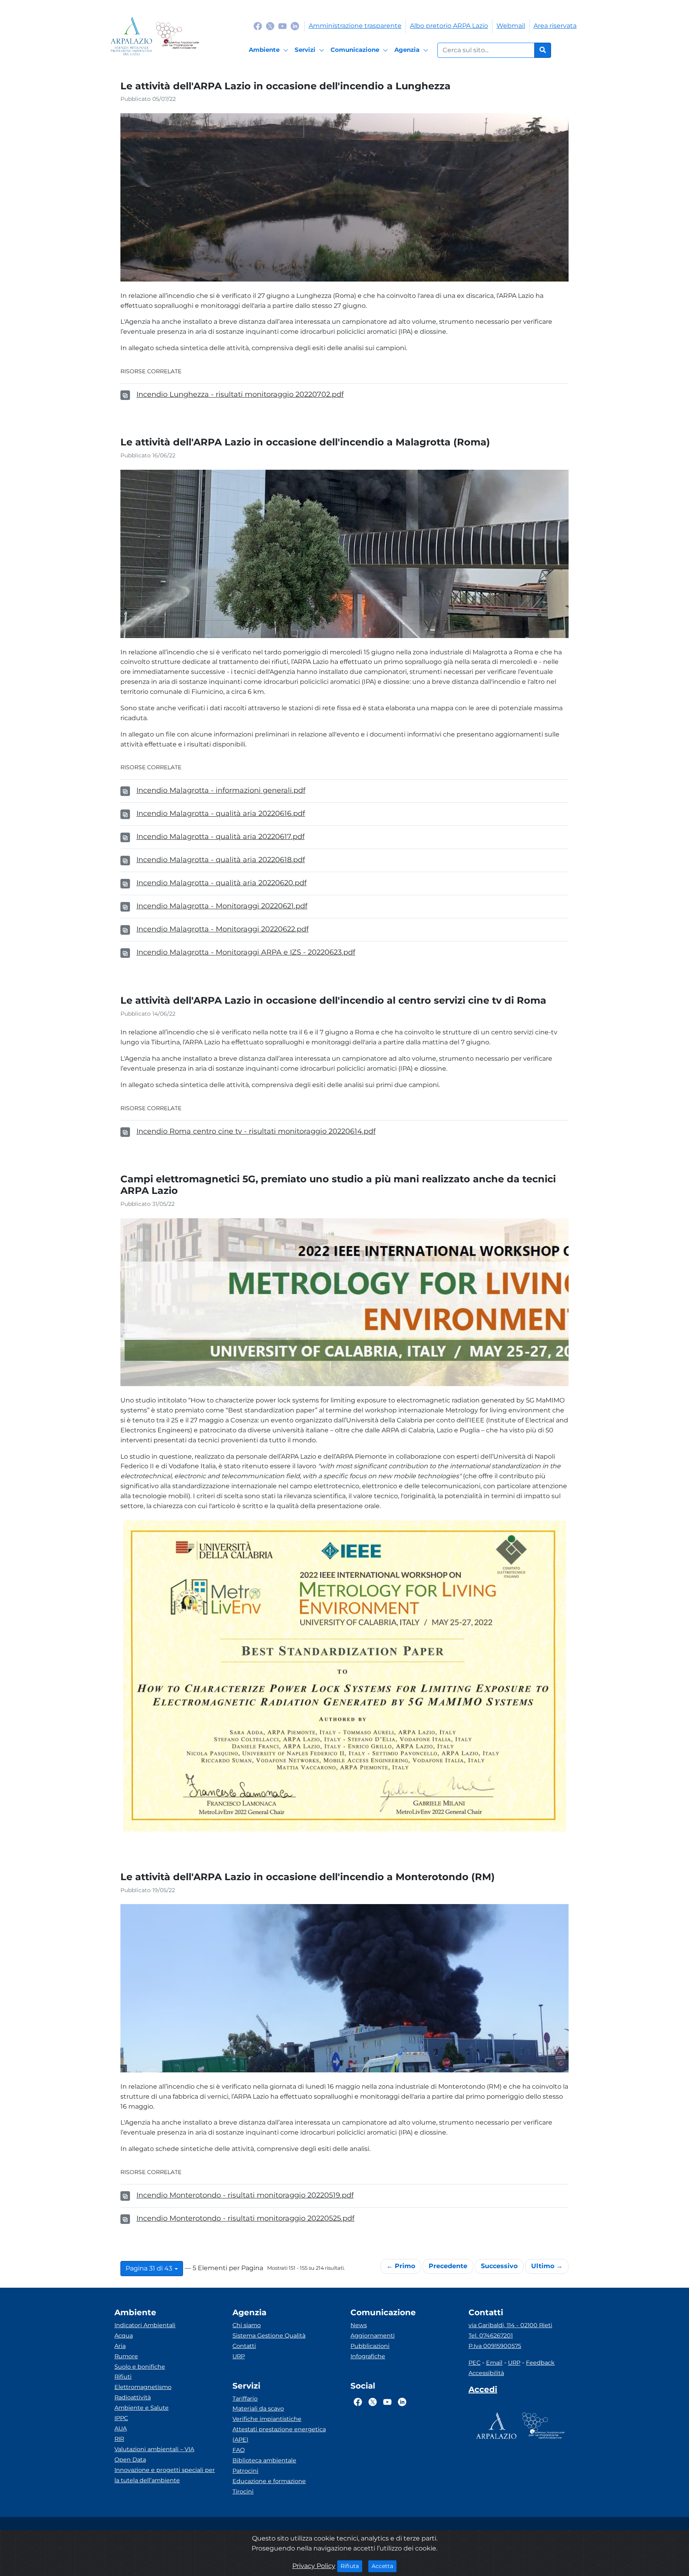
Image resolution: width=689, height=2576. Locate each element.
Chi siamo (247, 2325)
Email (494, 2363)
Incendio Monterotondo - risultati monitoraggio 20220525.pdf (245, 2218)
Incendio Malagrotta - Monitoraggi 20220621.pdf (222, 906)
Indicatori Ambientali (145, 2325)
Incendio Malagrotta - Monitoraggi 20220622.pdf (222, 929)
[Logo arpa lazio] (131, 36)
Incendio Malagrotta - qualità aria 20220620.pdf (221, 883)
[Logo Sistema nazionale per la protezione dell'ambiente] (177, 36)
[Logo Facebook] (258, 26)
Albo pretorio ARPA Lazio (449, 26)
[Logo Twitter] (270, 26)
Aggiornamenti (373, 2336)
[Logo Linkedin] (295, 26)
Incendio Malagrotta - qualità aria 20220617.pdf (220, 837)
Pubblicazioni (370, 2346)
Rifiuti (123, 2377)
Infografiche (368, 2356)
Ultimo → (547, 2266)
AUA (121, 2428)
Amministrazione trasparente (355, 26)
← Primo (401, 2266)
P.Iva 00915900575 (495, 2346)
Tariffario (245, 2399)
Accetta (384, 2566)
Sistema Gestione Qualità (269, 2336)
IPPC (121, 2418)
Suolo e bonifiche (140, 2367)
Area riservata (555, 26)
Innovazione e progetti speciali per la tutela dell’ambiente (165, 2475)
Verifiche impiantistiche (267, 2419)
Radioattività (133, 2397)
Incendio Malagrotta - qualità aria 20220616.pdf (221, 813)
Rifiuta (351, 2566)
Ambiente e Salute (142, 2408)
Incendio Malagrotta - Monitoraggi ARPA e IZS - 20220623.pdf (246, 952)
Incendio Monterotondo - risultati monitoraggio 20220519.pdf (245, 2195)
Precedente (448, 2266)
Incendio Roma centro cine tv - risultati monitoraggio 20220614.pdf (256, 1131)
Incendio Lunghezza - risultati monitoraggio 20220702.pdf (240, 394)
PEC (474, 2363)
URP (239, 2356)
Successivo (499, 2266)
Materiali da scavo (258, 2409)
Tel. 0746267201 (491, 2336)
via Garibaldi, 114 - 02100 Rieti (510, 2325)
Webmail (511, 26)
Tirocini (243, 2491)
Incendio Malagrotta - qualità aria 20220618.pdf (221, 860)
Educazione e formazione (269, 2481)
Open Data (130, 2460)
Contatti (244, 2346)
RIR (119, 2439)
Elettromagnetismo (143, 2387)
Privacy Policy (314, 2566)
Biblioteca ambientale (264, 2460)
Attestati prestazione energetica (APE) (279, 2434)
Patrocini (245, 2471)
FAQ (239, 2450)
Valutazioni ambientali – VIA (154, 2449)
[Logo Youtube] (282, 26)
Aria (120, 2346)
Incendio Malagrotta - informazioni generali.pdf (221, 790)
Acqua (124, 2336)
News (359, 2325)
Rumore (126, 2356)
